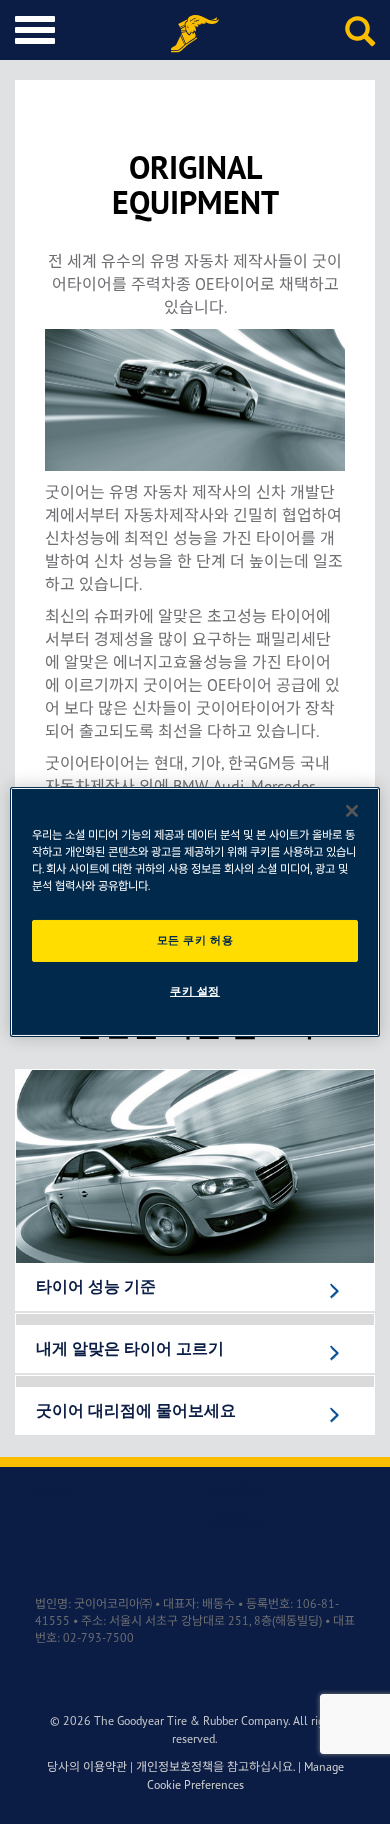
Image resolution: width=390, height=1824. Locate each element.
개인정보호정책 (174, 1766)
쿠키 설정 (195, 991)
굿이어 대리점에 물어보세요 (136, 1411)
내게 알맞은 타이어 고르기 (130, 1349)
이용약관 (105, 1766)
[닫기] (352, 811)
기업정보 (236, 1521)
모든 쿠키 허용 (195, 940)
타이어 (54, 1491)
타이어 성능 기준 (96, 1287)
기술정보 (236, 1491)
